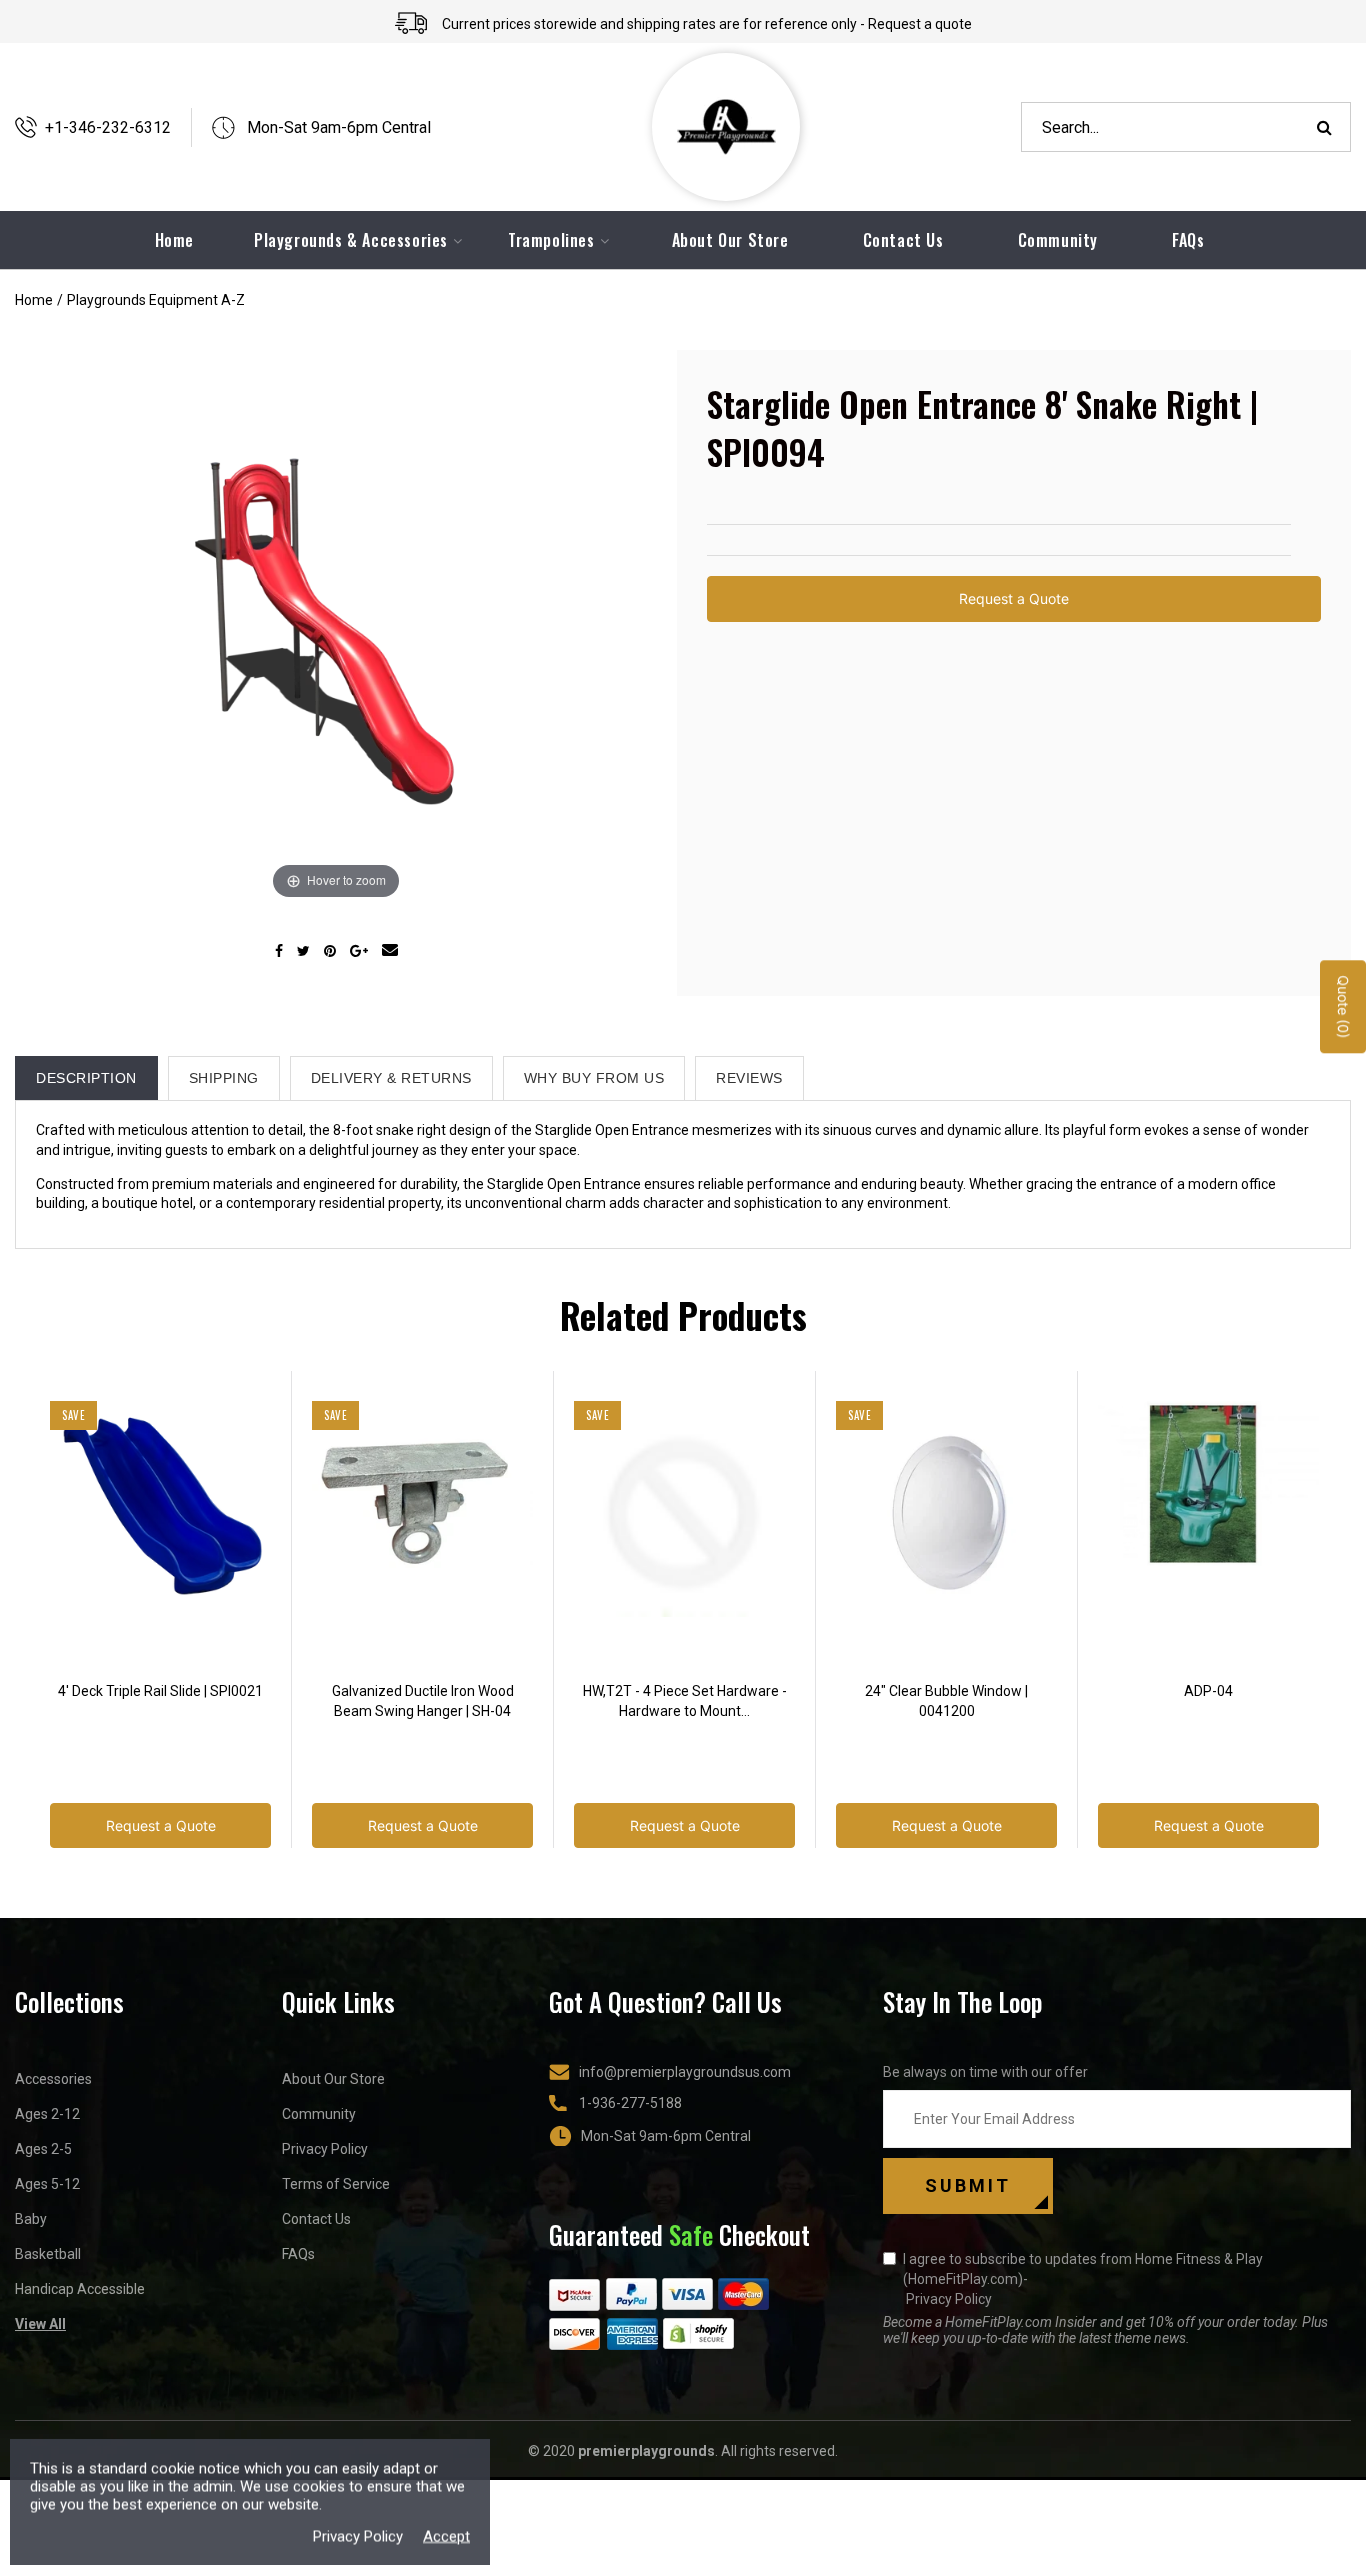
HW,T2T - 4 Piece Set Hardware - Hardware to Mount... (685, 1701)
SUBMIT (968, 2185)
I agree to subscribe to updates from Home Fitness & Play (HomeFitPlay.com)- (1083, 2279)
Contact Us (903, 240)
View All (40, 2324)
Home (34, 300)
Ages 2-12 (47, 2114)
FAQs (1188, 240)
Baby (31, 2219)
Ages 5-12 (47, 2184)
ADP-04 (1208, 1691)
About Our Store (730, 240)
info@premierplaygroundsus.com (685, 2072)
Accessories (53, 2079)
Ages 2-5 (43, 2149)
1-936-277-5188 (630, 2103)
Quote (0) (1343, 1007)
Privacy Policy (325, 2149)
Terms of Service (336, 2184)
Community (1058, 240)
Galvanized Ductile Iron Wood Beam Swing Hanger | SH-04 (423, 1701)
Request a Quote (1014, 598)
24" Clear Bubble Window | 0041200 (946, 1701)
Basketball (48, 2254)
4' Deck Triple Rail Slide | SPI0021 (160, 1691)
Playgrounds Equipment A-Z (156, 300)
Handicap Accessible (80, 2289)
